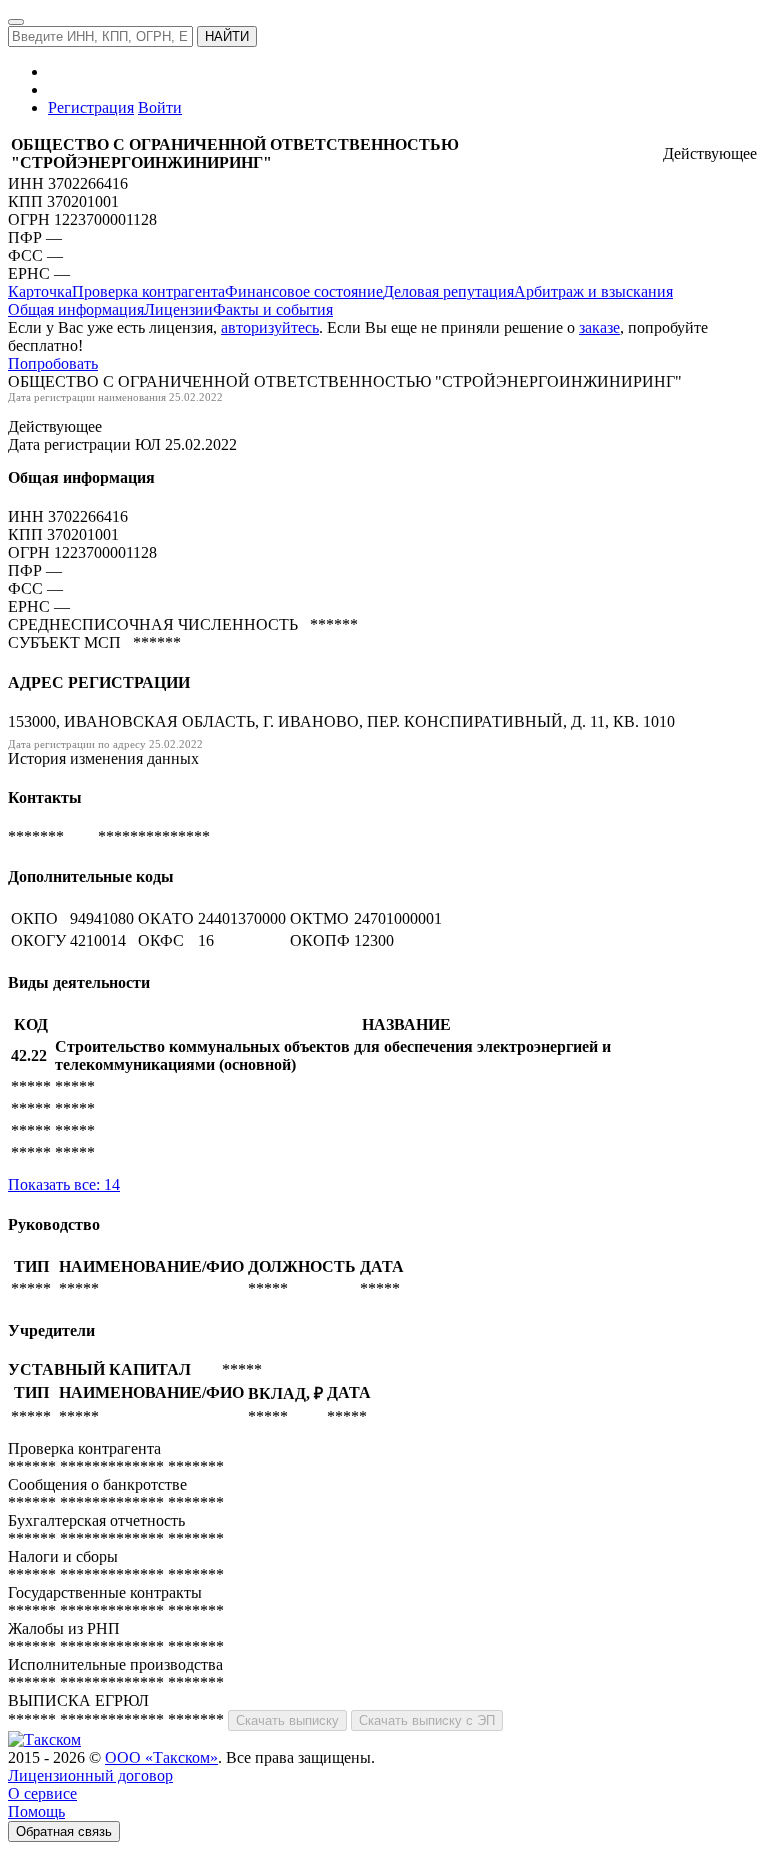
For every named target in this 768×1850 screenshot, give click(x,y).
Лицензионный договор (90, 1775)
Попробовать (53, 363)
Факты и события (273, 309)
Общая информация (76, 309)
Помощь (36, 1811)
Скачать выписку (287, 1720)
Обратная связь (64, 1831)
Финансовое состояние (304, 291)
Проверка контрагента (148, 291)
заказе (599, 327)
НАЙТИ (227, 36)
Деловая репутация (448, 291)
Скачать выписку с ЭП (427, 1720)
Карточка (40, 291)
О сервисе (42, 1793)
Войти (160, 107)
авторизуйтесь (270, 327)
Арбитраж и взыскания (593, 291)
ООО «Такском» (161, 1757)
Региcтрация (91, 107)
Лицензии (178, 309)
